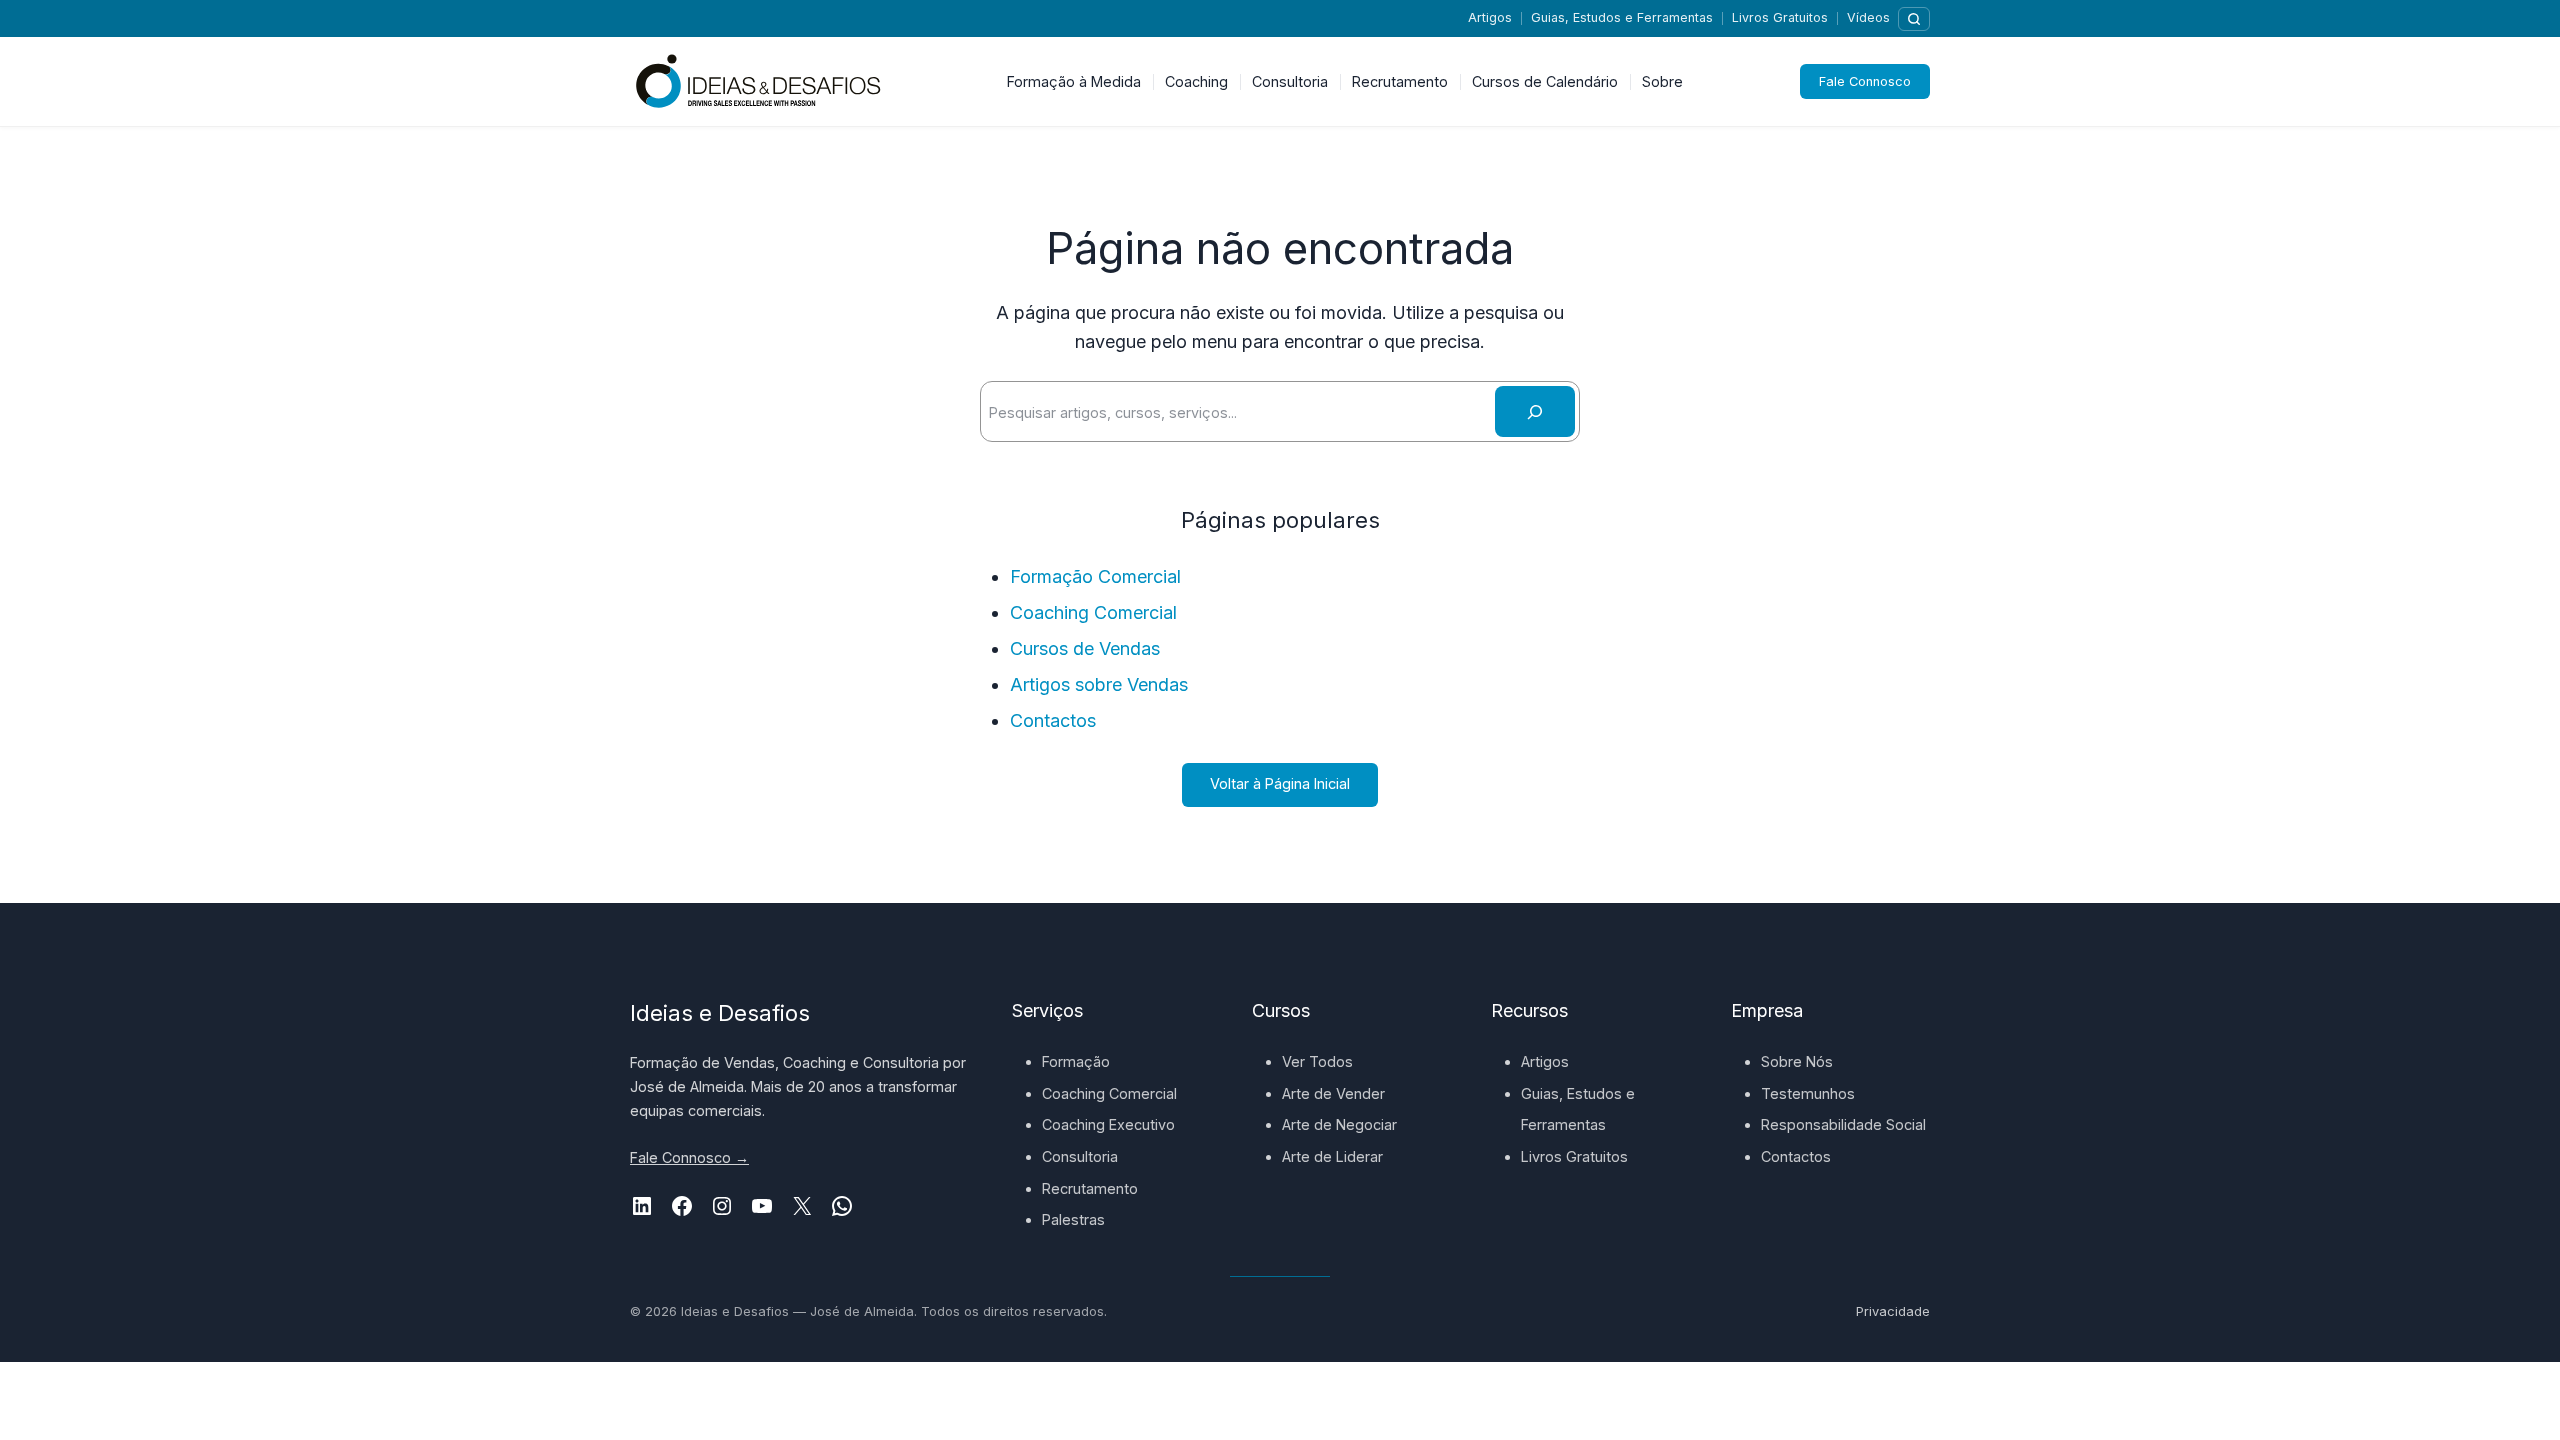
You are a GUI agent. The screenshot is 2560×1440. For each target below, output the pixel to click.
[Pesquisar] (1914, 19)
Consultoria (1080, 1156)
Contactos (1053, 720)
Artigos (1490, 17)
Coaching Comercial (1093, 612)
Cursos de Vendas (1085, 648)
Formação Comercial (1095, 576)
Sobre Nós (1797, 1061)
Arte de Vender (1333, 1093)
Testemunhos (1808, 1093)
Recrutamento (1090, 1188)
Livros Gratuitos (1780, 17)
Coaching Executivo (1108, 1124)
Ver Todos (1317, 1061)
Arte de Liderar (1332, 1156)
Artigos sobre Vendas (1099, 684)
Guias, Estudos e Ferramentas (1622, 17)
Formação (1076, 1061)
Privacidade (1893, 1311)
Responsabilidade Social (1843, 1124)
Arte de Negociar (1339, 1124)
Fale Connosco (1865, 81)
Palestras (1073, 1219)
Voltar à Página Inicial (1280, 783)
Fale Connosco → (689, 1157)
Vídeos (1868, 17)
